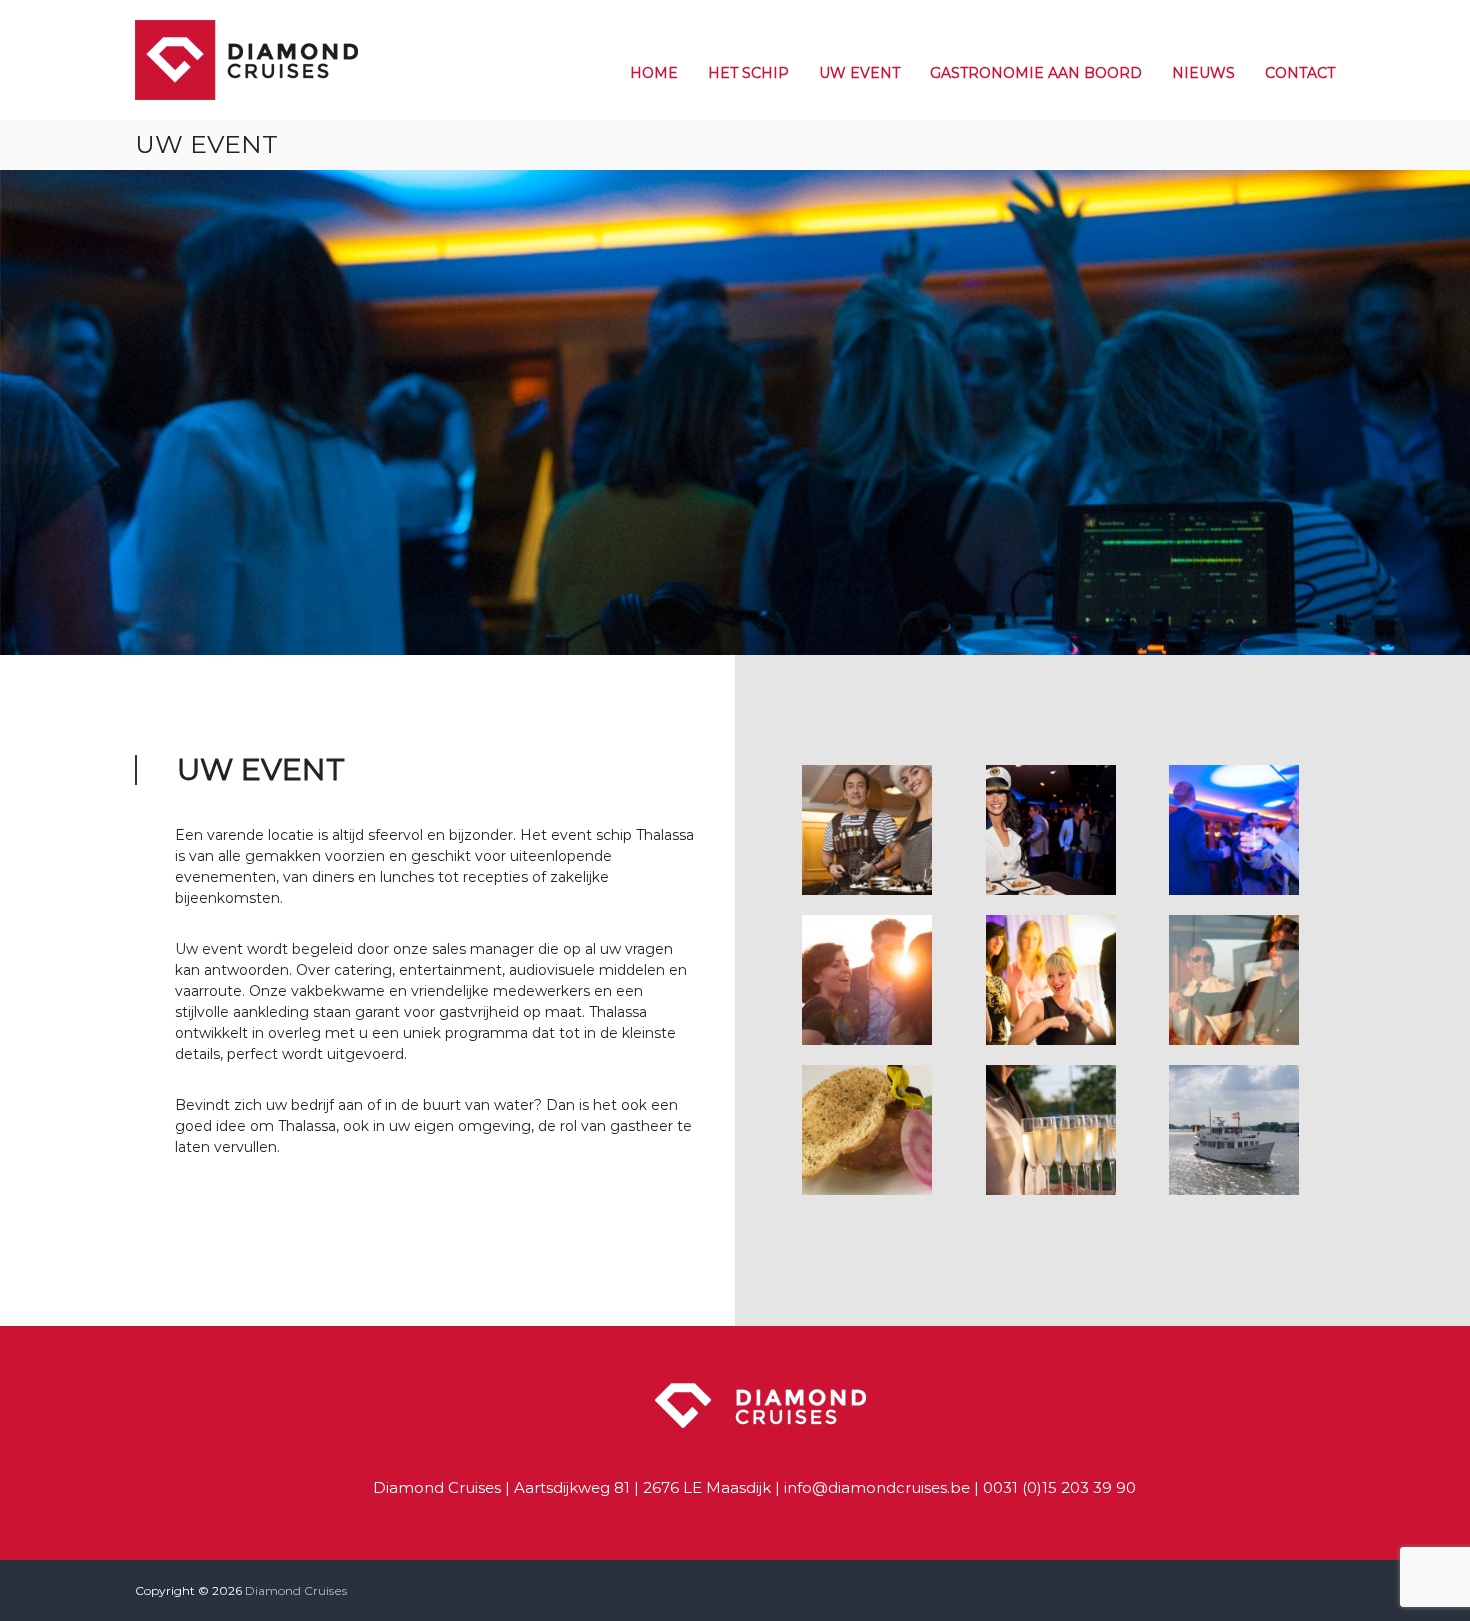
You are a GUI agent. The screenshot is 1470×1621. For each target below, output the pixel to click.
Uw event (859, 73)
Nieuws (1203, 73)
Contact (1300, 73)
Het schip (748, 73)
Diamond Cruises (296, 1590)
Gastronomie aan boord (1036, 73)
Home (654, 73)
